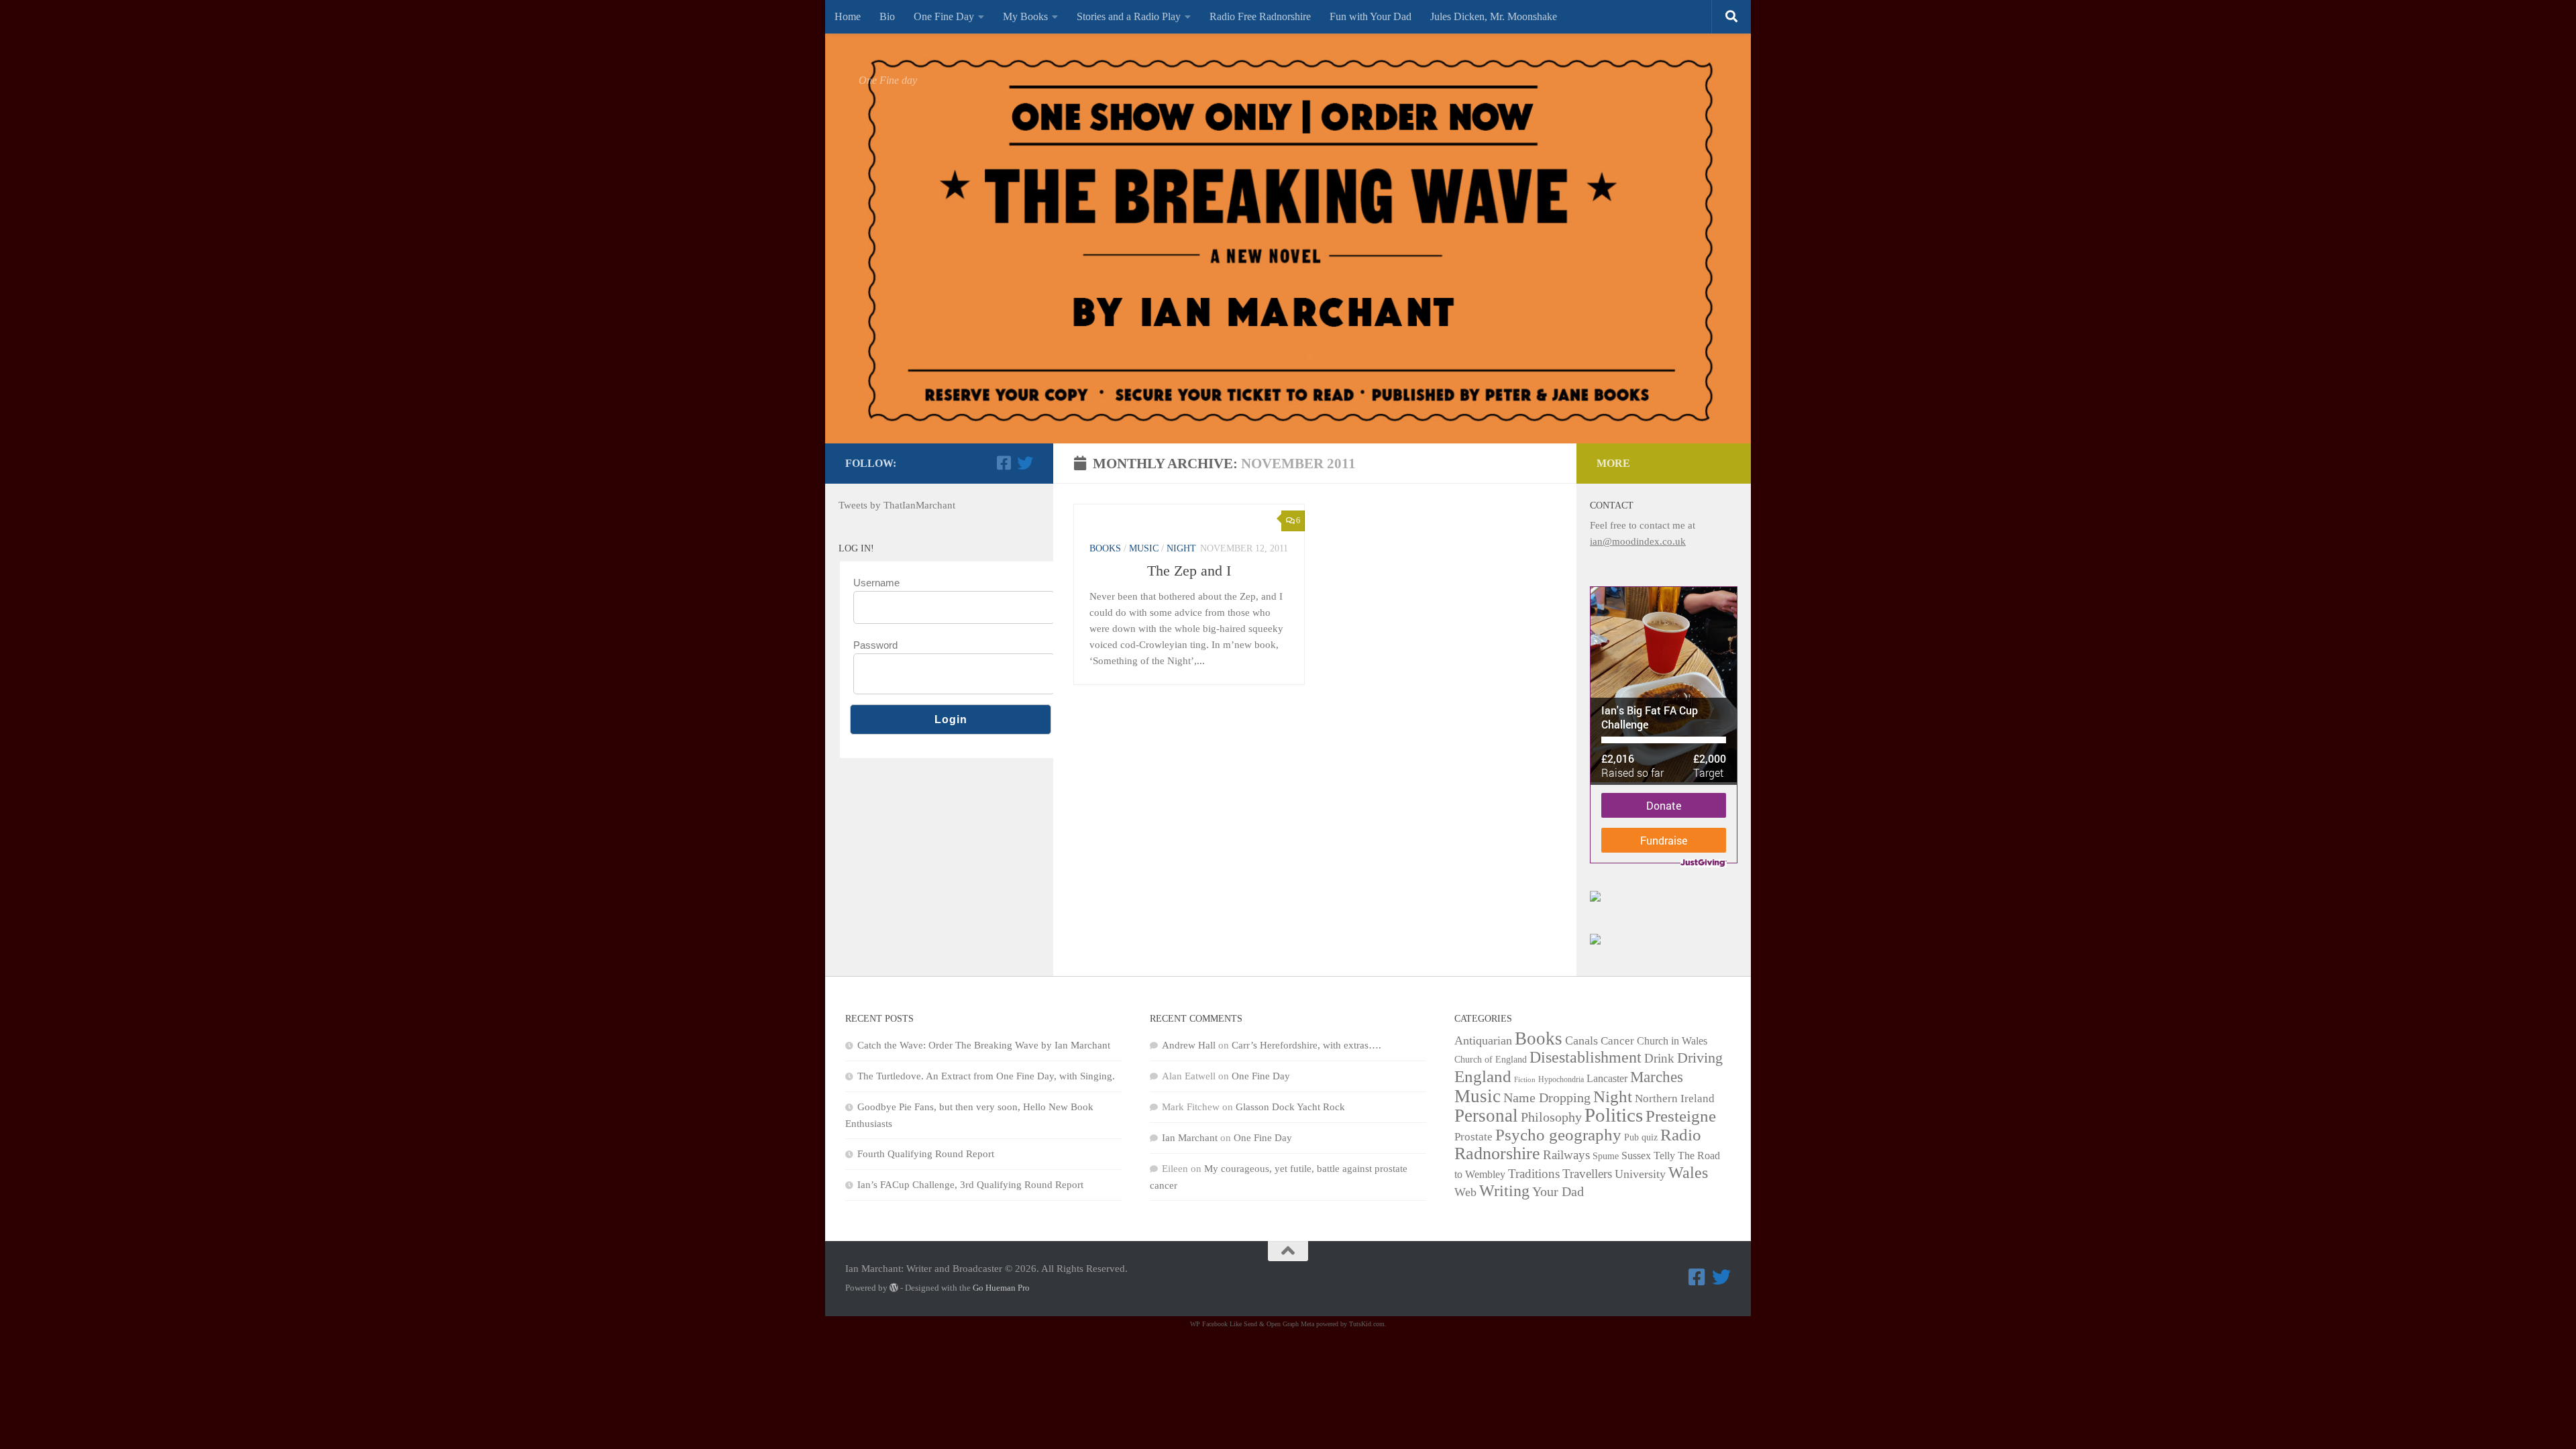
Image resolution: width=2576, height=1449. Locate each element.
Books (1105, 548)
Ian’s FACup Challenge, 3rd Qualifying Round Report (970, 1185)
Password (875, 645)
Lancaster (1607, 1078)
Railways (1566, 1155)
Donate (1664, 805)
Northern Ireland (1675, 1098)
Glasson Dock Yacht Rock (1290, 1107)
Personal (1486, 1116)
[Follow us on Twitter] (1025, 463)
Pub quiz (1641, 1137)
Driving (1700, 1058)
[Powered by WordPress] (894, 1288)
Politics (1614, 1115)
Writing (1504, 1190)
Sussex (1636, 1156)
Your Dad (1558, 1191)
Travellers (1587, 1174)
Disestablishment (1586, 1057)
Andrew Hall (1189, 1045)
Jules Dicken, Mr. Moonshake (1494, 16)
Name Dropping (1547, 1097)
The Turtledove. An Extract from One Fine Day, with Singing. (986, 1076)
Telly (1664, 1156)
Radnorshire (1497, 1153)
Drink (1659, 1058)
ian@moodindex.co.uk (1638, 541)
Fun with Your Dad (1371, 16)
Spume (1606, 1156)
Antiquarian (1483, 1040)
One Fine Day (944, 16)
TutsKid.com (1367, 1324)
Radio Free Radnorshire (1260, 16)
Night (1181, 548)
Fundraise (1664, 840)
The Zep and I (1189, 571)
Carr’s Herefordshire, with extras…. (1306, 1045)
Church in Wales (1672, 1041)
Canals (1581, 1040)
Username (876, 583)
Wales (1688, 1173)
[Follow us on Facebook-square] (1004, 463)
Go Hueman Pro (1001, 1288)
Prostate (1473, 1137)
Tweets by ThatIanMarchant (897, 505)
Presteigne (1681, 1116)
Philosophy (1551, 1117)
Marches (1657, 1077)
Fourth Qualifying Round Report (926, 1154)
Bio (887, 16)
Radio (1681, 1134)
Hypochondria (1561, 1079)
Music (1144, 548)
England (1483, 1076)
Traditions (1534, 1174)
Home (848, 16)
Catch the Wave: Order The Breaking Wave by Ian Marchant (984, 1045)
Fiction (1525, 1080)
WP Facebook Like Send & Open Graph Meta (1252, 1324)
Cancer (1617, 1041)
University (1640, 1174)
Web (1465, 1192)
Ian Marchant (1190, 1138)
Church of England (1491, 1060)
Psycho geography (1558, 1134)
